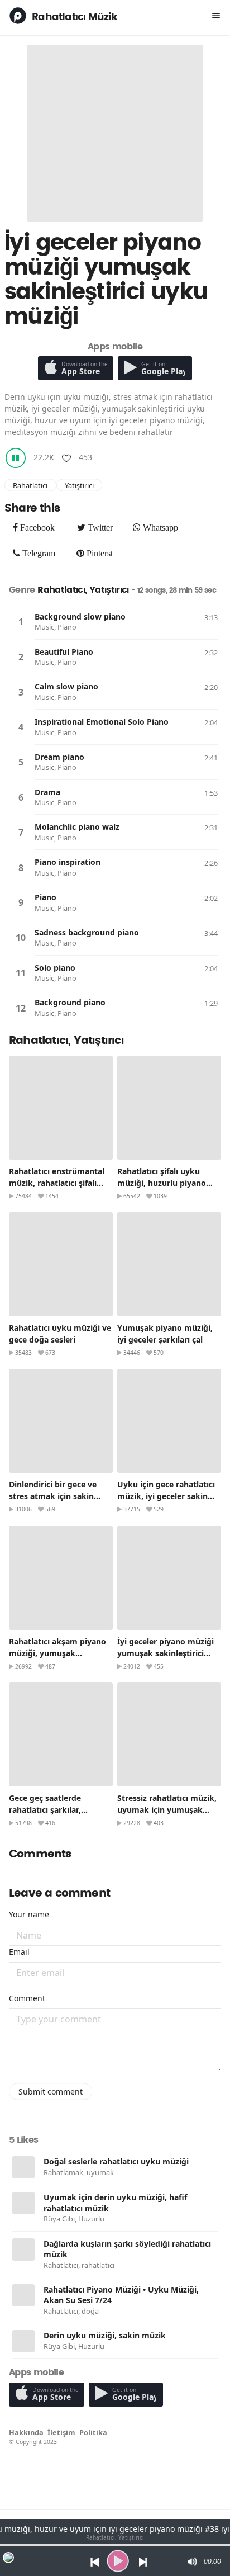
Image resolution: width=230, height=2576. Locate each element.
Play (21, 622)
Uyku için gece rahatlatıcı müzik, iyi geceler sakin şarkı (166, 1496)
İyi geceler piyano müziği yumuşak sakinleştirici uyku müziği (166, 1653)
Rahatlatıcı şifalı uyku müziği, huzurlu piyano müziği (162, 1183)
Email (19, 1952)
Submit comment (51, 2091)
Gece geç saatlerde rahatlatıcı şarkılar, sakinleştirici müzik (46, 1810)
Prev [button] (92, 2561)
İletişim (61, 2432)
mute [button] (191, 2561)
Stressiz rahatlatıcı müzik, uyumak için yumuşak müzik (167, 1810)
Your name (29, 1914)
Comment (27, 1998)
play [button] (118, 2561)
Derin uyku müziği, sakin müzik (105, 2335)
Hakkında (26, 2432)
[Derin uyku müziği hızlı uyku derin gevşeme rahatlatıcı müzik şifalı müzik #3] (23, 2203)
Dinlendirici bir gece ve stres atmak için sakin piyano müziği (53, 1496)
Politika (93, 2432)
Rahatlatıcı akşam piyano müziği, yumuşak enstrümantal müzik (57, 1653)
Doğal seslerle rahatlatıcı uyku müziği (116, 2161)
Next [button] (144, 2561)
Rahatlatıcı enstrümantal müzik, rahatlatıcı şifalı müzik (57, 1183)
